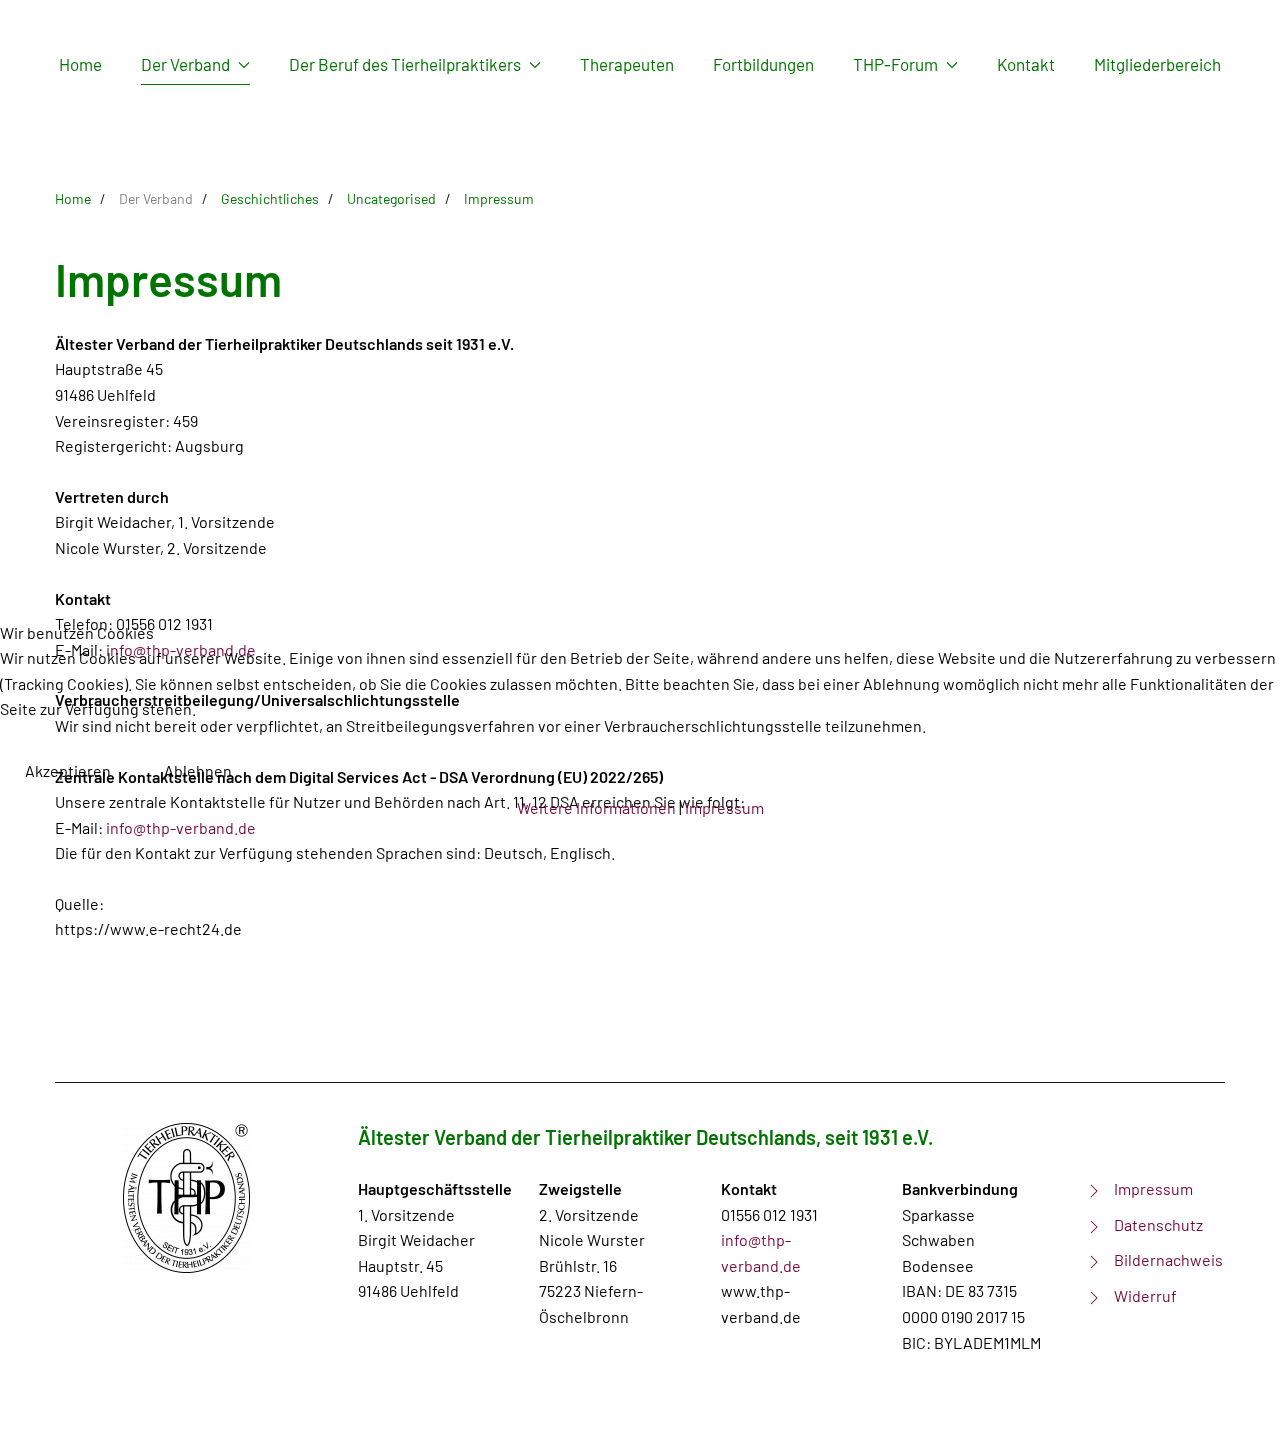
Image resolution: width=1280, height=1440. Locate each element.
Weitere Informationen (596, 807)
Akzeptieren (68, 770)
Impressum (724, 807)
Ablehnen (198, 770)
